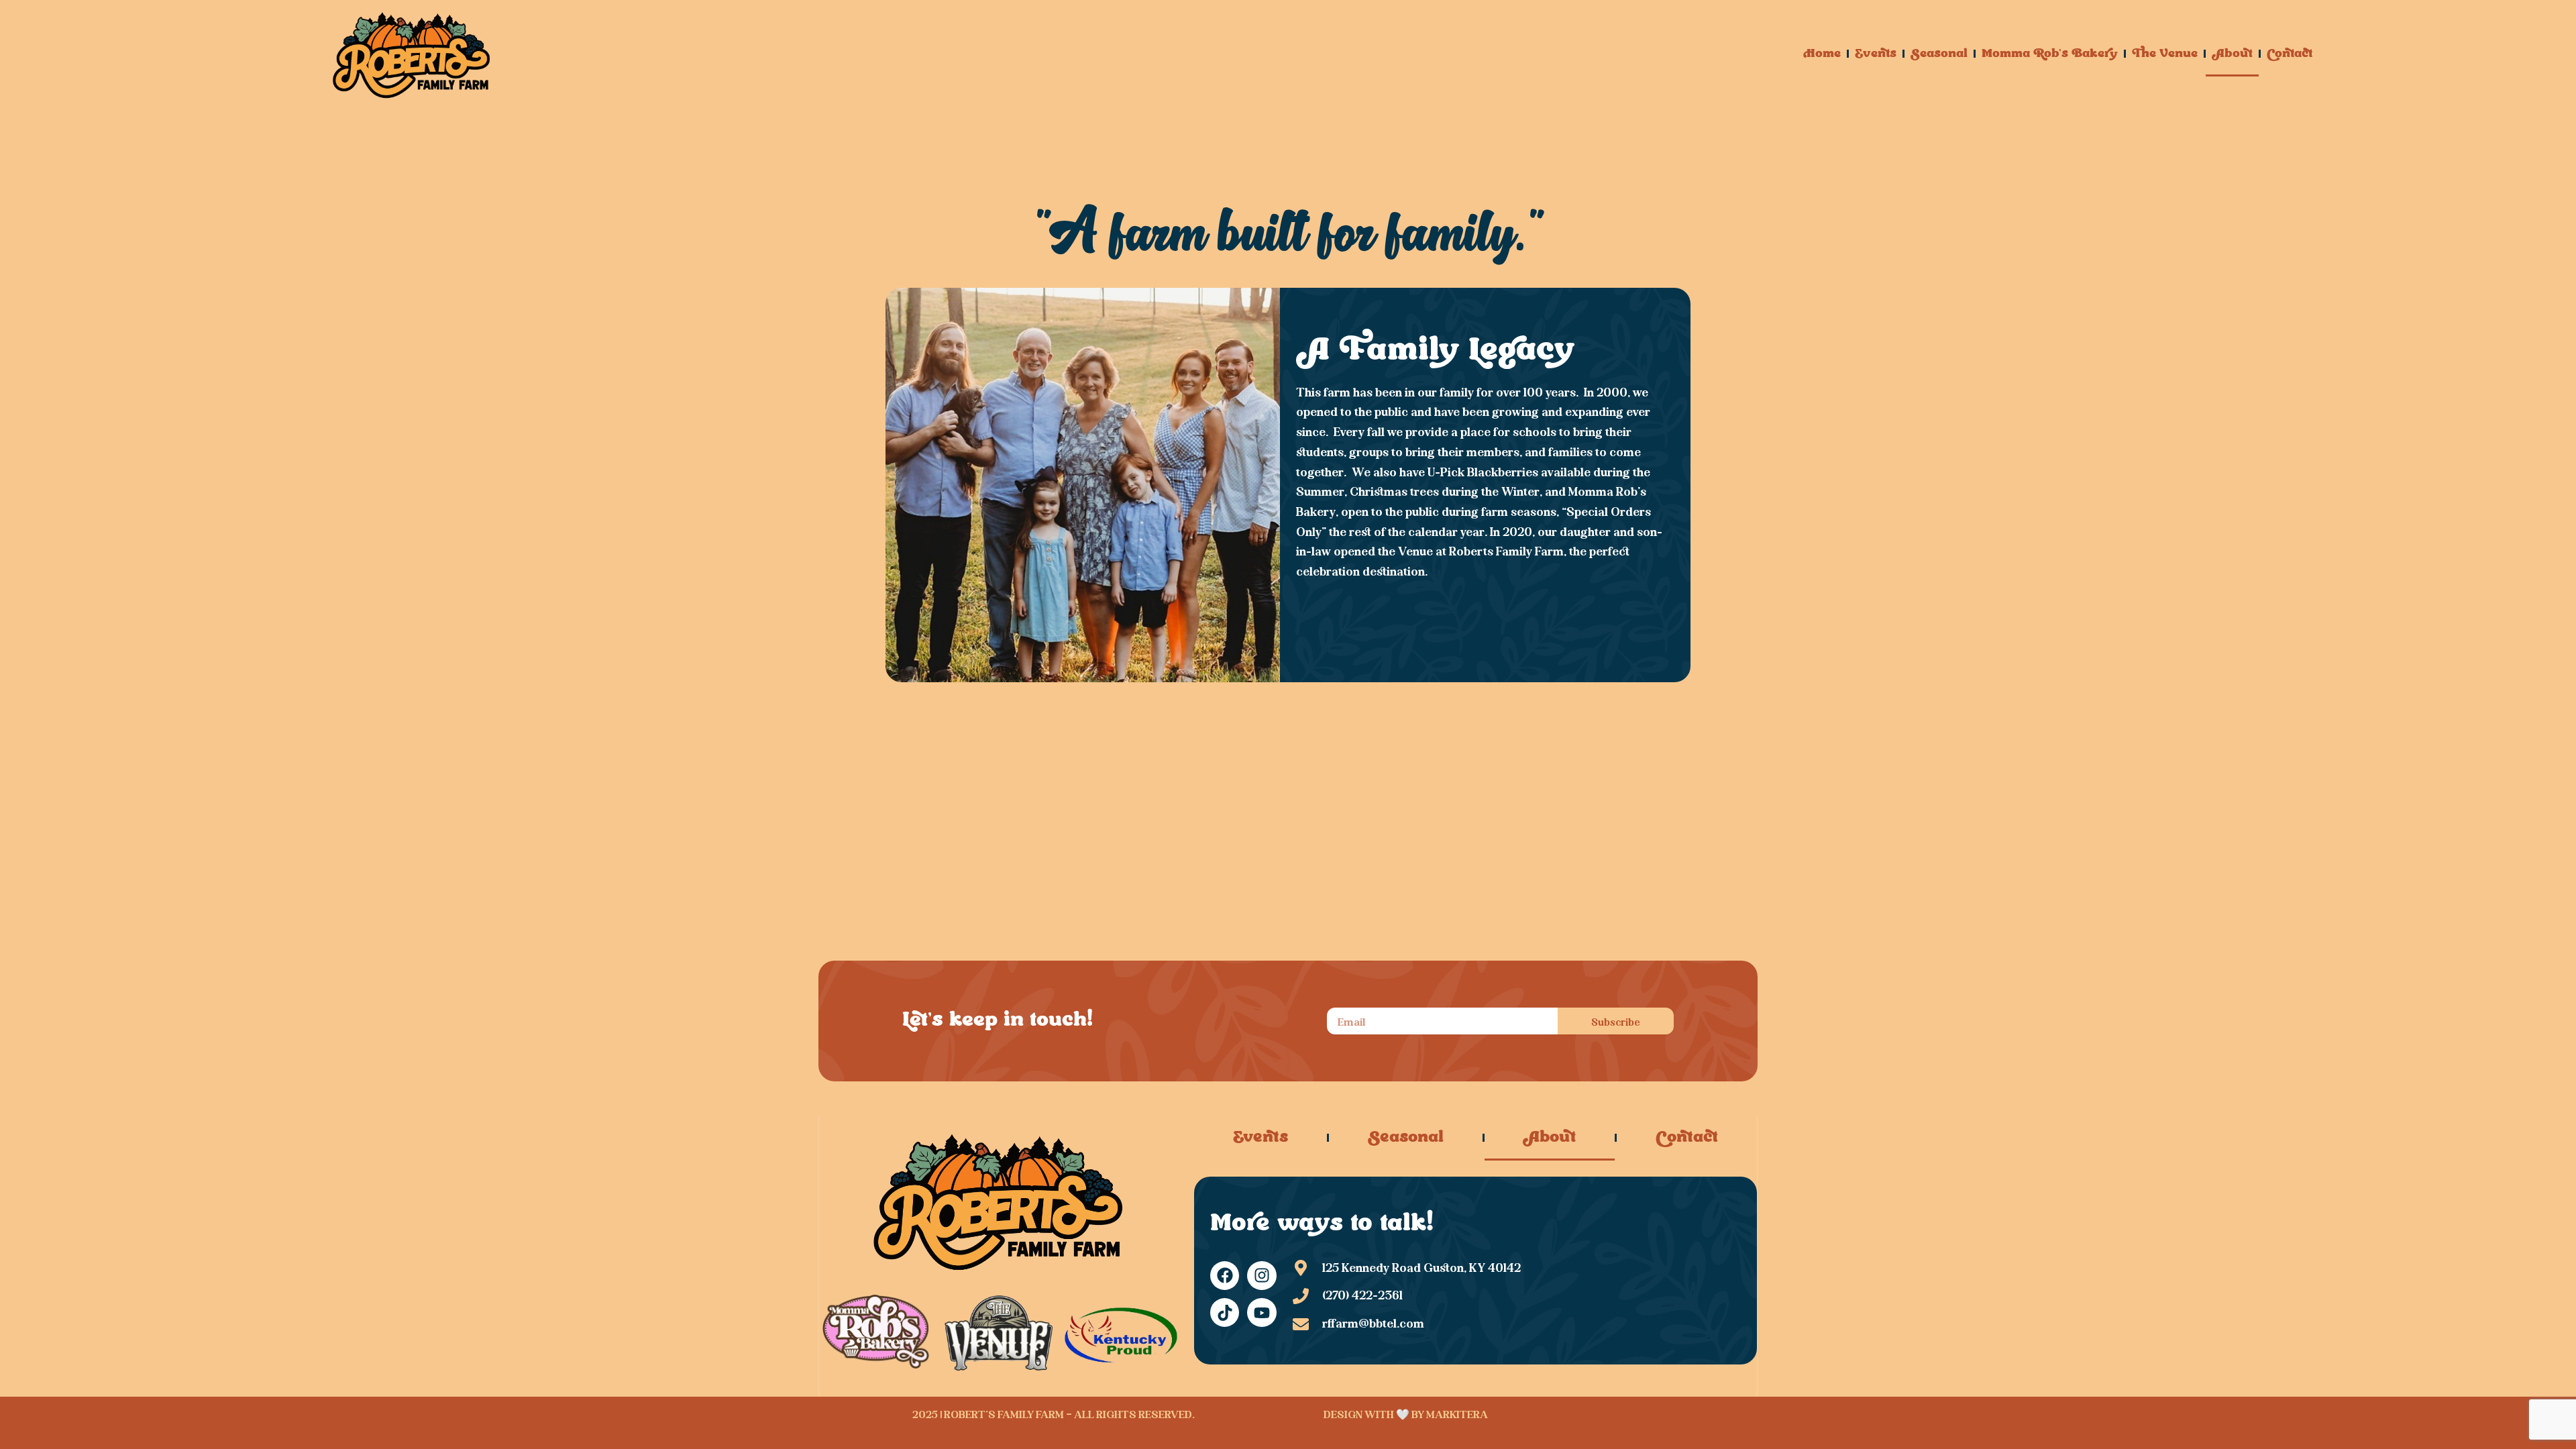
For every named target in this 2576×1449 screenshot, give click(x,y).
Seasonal (1939, 54)
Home (1822, 54)
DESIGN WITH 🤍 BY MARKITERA (1406, 1413)
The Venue (2165, 54)
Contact (2290, 54)
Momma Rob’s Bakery (2050, 54)
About (2232, 54)
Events (1876, 54)
